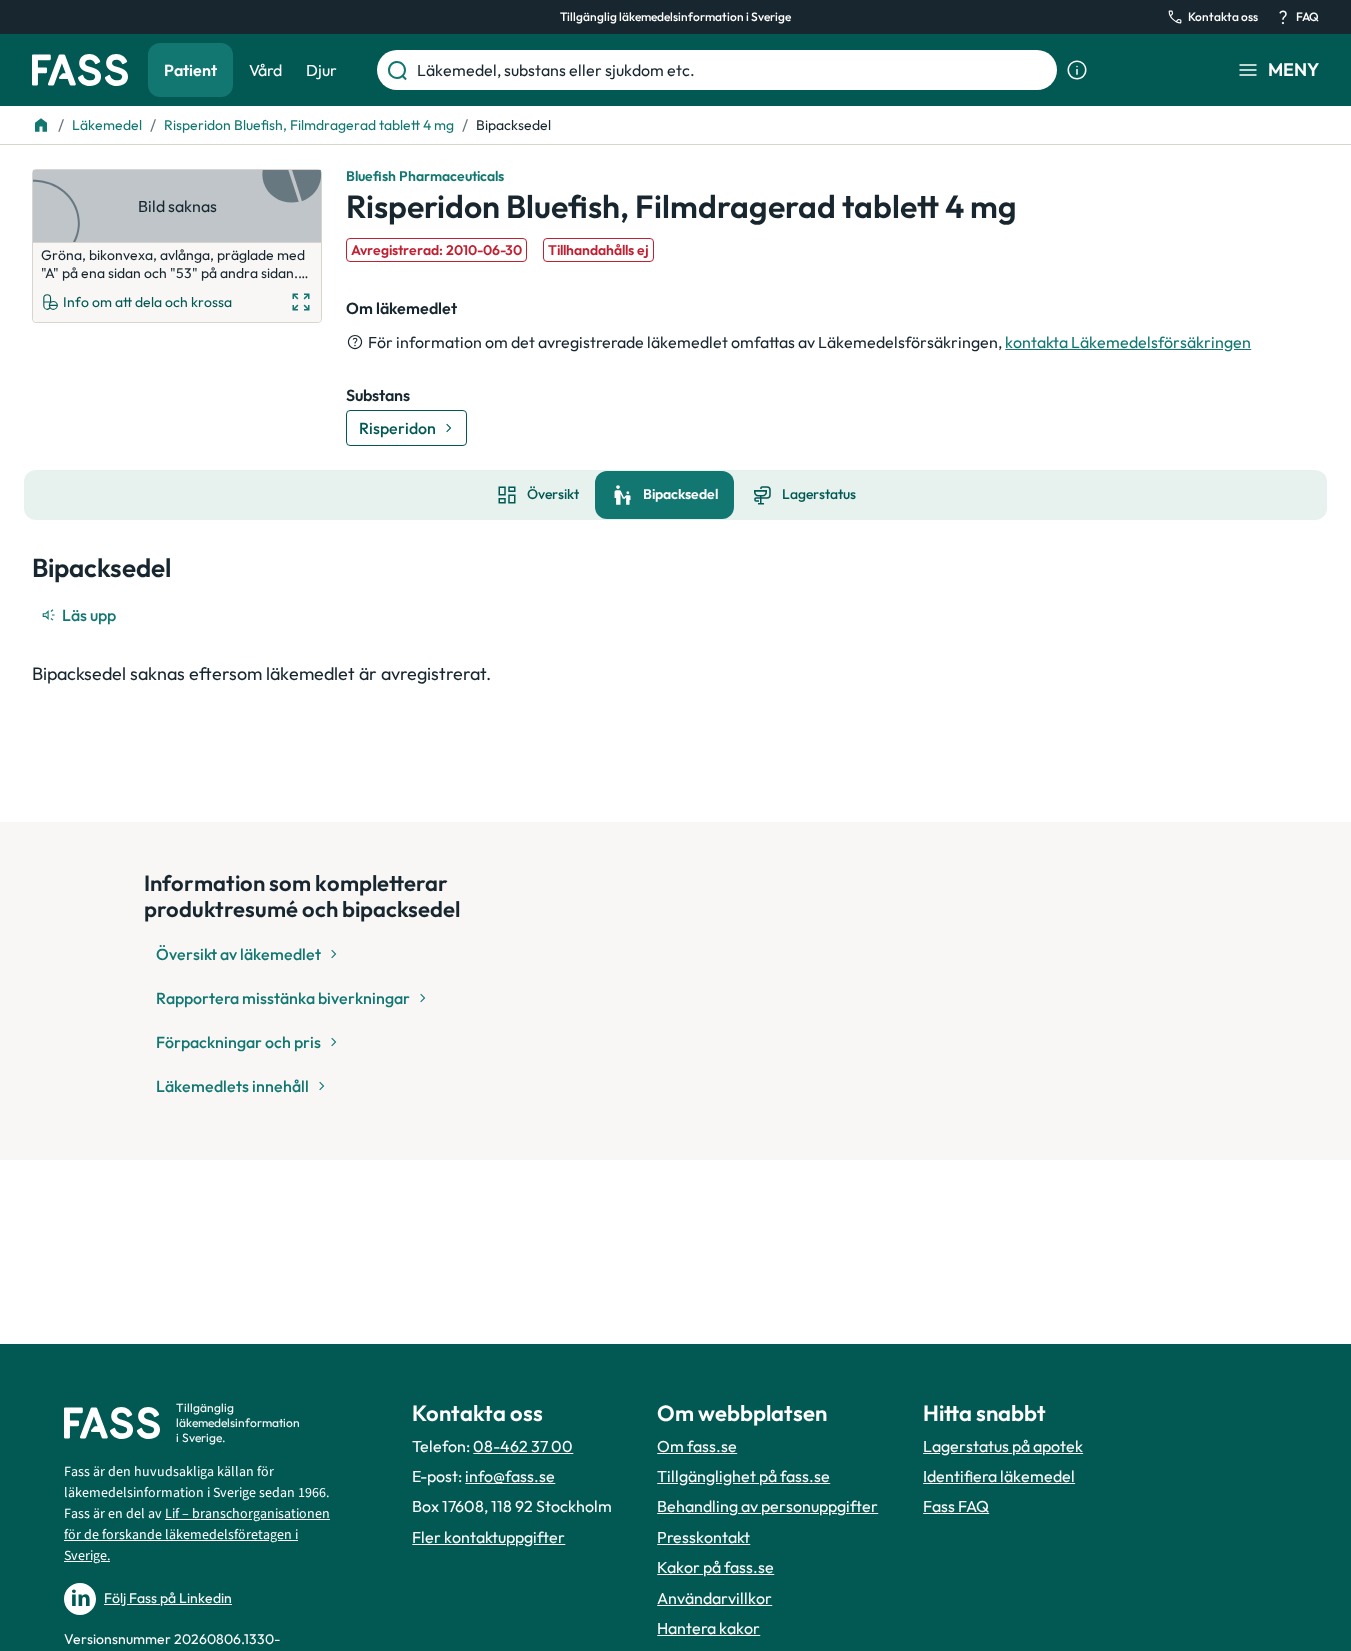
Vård (265, 70)
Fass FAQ (956, 1506)
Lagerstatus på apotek (1003, 1446)
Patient (190, 70)
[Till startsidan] (41, 125)
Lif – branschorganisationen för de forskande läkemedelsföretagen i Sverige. (197, 1535)
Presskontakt (703, 1537)
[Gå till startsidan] (80, 70)
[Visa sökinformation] (1077, 70)
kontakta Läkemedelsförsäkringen (1128, 342)
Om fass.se (697, 1446)
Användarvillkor (714, 1598)
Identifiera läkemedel (999, 1476)
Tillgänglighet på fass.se (743, 1476)
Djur (321, 70)
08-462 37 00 (523, 1446)
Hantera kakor (708, 1628)
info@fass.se (510, 1476)
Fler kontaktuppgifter (488, 1537)
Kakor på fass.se (715, 1567)
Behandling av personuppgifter (767, 1506)
